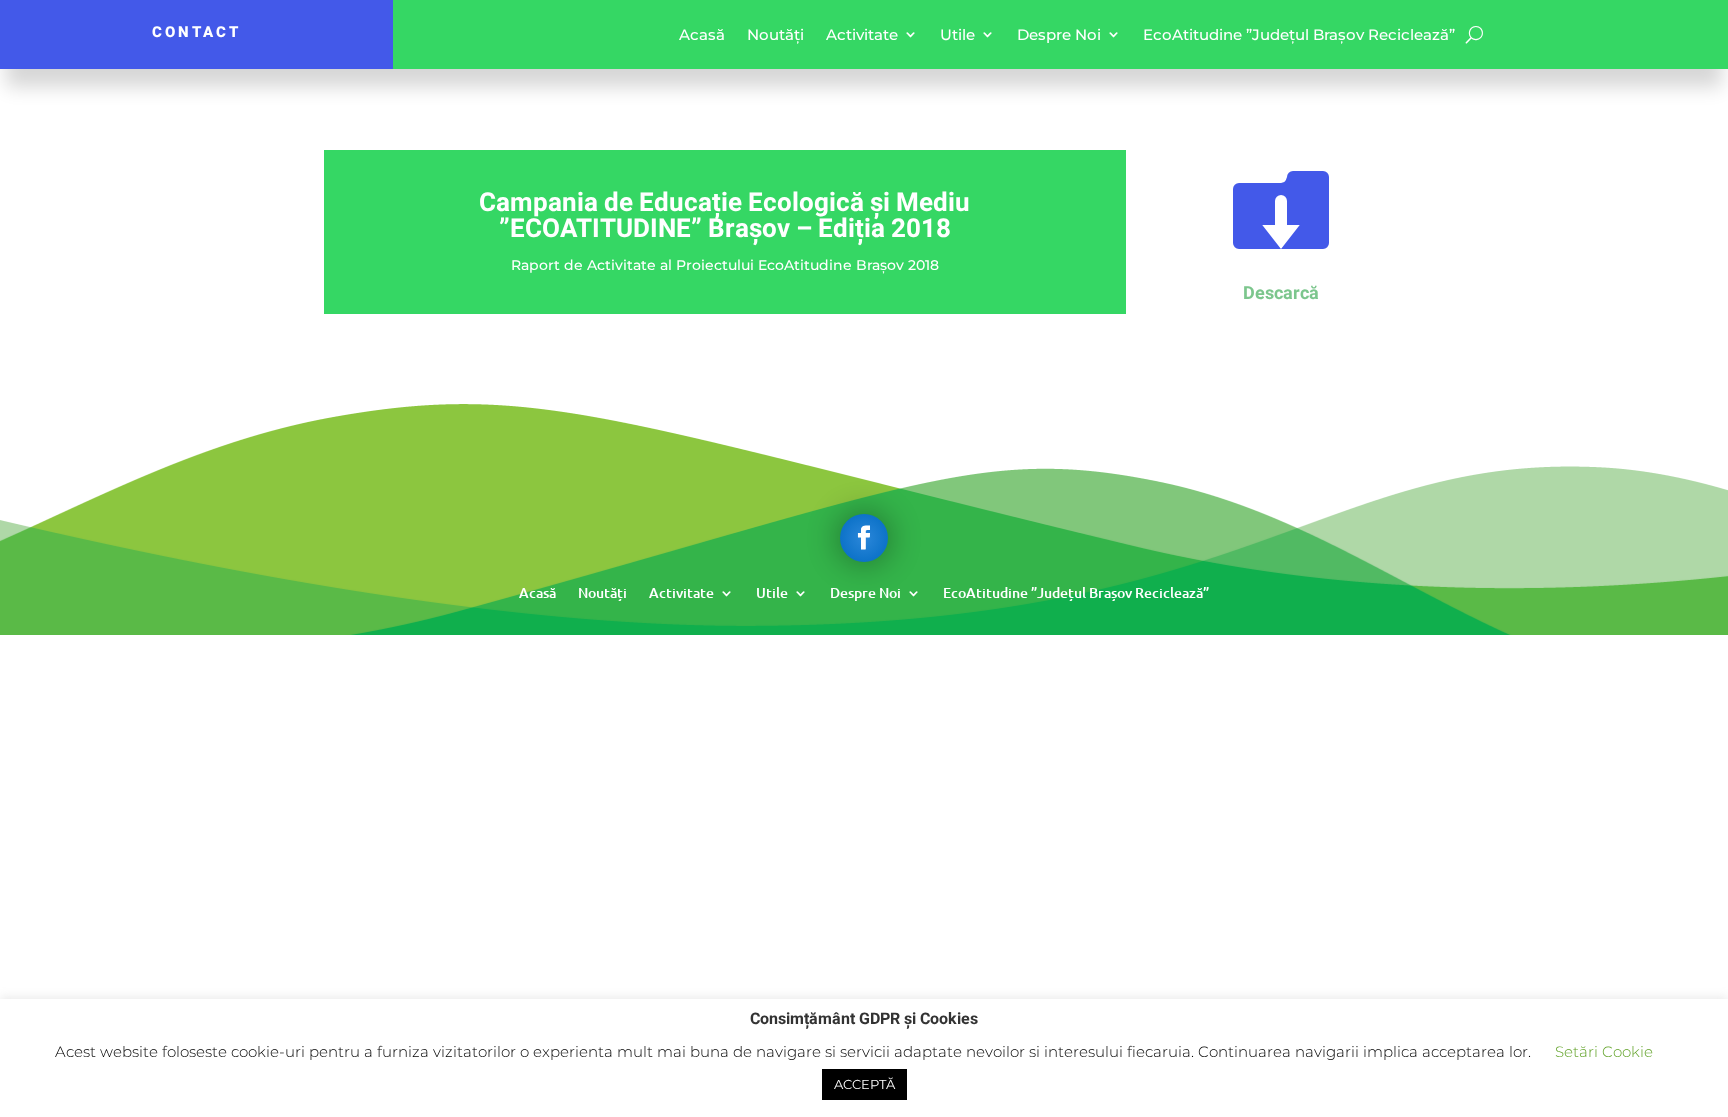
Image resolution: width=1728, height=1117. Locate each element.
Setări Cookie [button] (1604, 1051)
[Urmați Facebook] (864, 538)
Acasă (702, 34)
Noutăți (775, 34)
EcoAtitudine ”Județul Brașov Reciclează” (1299, 34)
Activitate (862, 34)
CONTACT (196, 32)
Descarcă (1281, 293)
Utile (957, 34)
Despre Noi (1059, 34)
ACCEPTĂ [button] (864, 1084)
